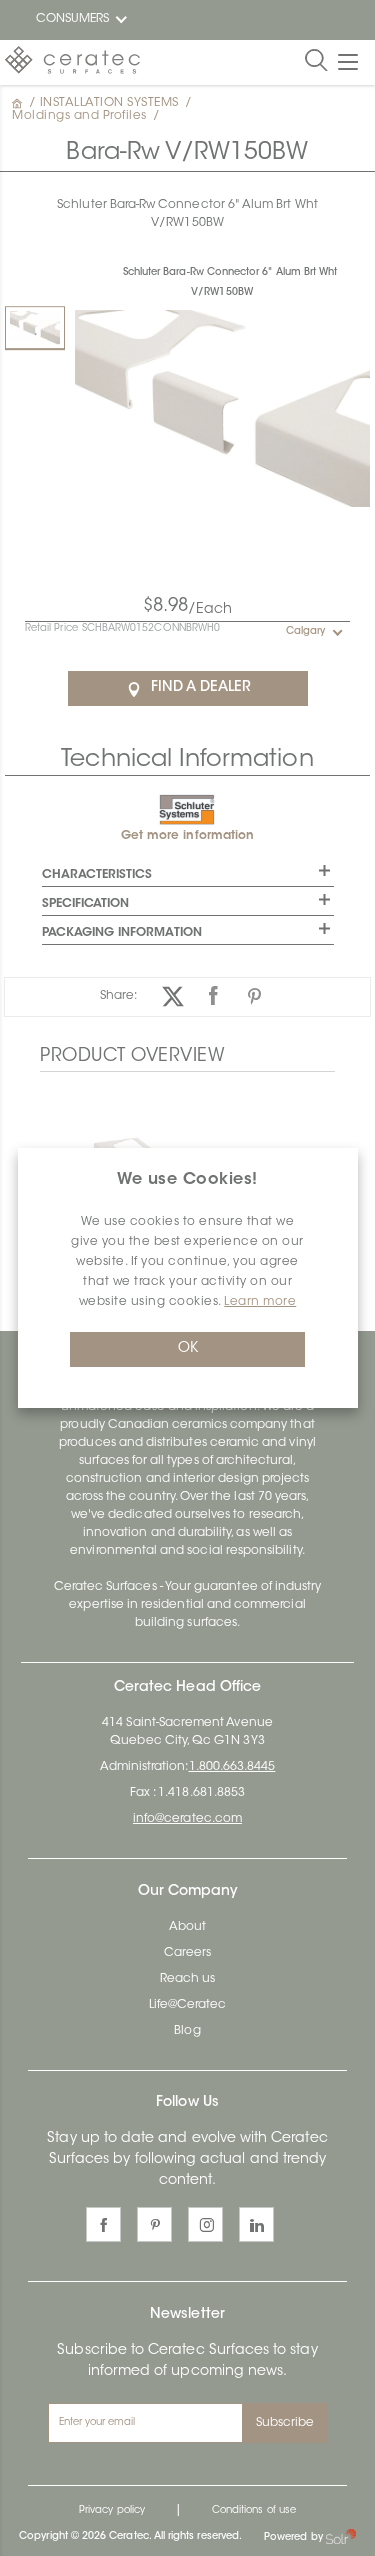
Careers (187, 1953)
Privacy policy (112, 2511)
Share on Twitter (172, 996)
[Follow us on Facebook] (103, 2224)
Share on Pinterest (254, 996)
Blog (187, 2031)
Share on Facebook (213, 996)
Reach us (187, 1979)
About (187, 1927)
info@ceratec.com (187, 1819)
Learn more (260, 1302)
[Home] (19, 103)
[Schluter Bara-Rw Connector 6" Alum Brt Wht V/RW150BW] (35, 327)
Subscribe (285, 2423)
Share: (118, 996)
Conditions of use (254, 2511)
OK (188, 1349)
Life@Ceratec (188, 2005)
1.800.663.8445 (232, 1767)
